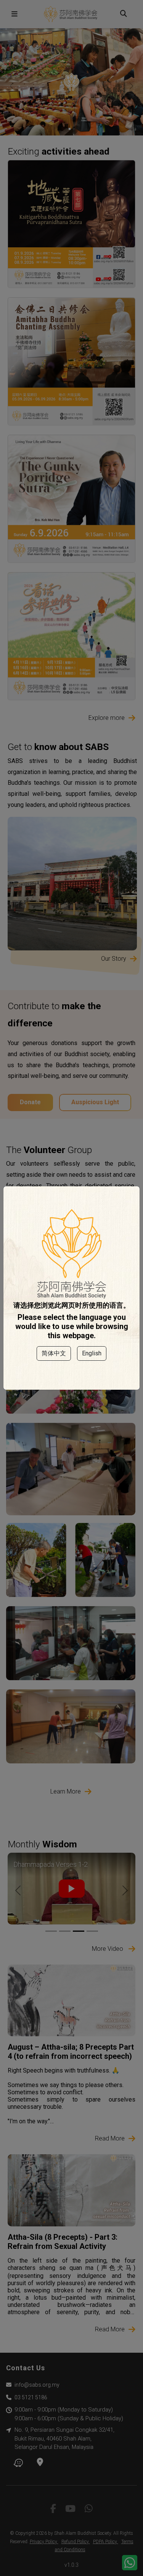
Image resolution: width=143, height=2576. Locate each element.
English (92, 1353)
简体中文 (54, 1353)
